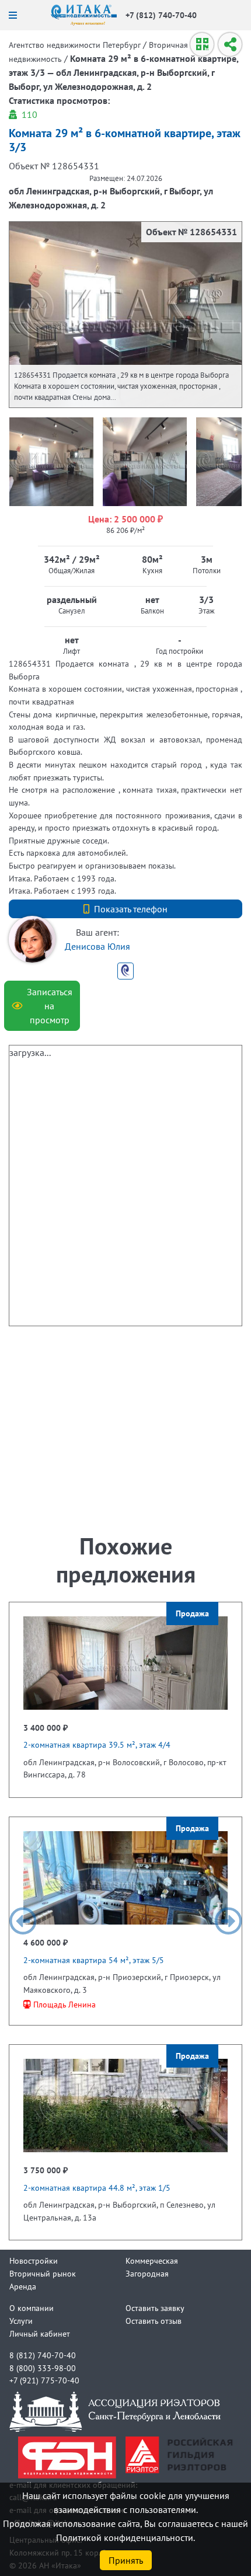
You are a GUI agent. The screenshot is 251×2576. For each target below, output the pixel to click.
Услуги (21, 2321)
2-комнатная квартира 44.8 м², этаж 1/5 (97, 2188)
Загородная (147, 2273)
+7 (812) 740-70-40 (161, 15)
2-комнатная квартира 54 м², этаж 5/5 (94, 1960)
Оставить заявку (155, 2308)
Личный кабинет (40, 2333)
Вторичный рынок (43, 2273)
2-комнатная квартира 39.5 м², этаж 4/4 (97, 1744)
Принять (126, 2560)
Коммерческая (152, 2260)
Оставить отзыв (154, 2321)
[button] (23, 1921)
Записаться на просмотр (50, 1006)
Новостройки (34, 2260)
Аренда (23, 2286)
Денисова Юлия (97, 946)
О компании (32, 2308)
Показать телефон (131, 909)
